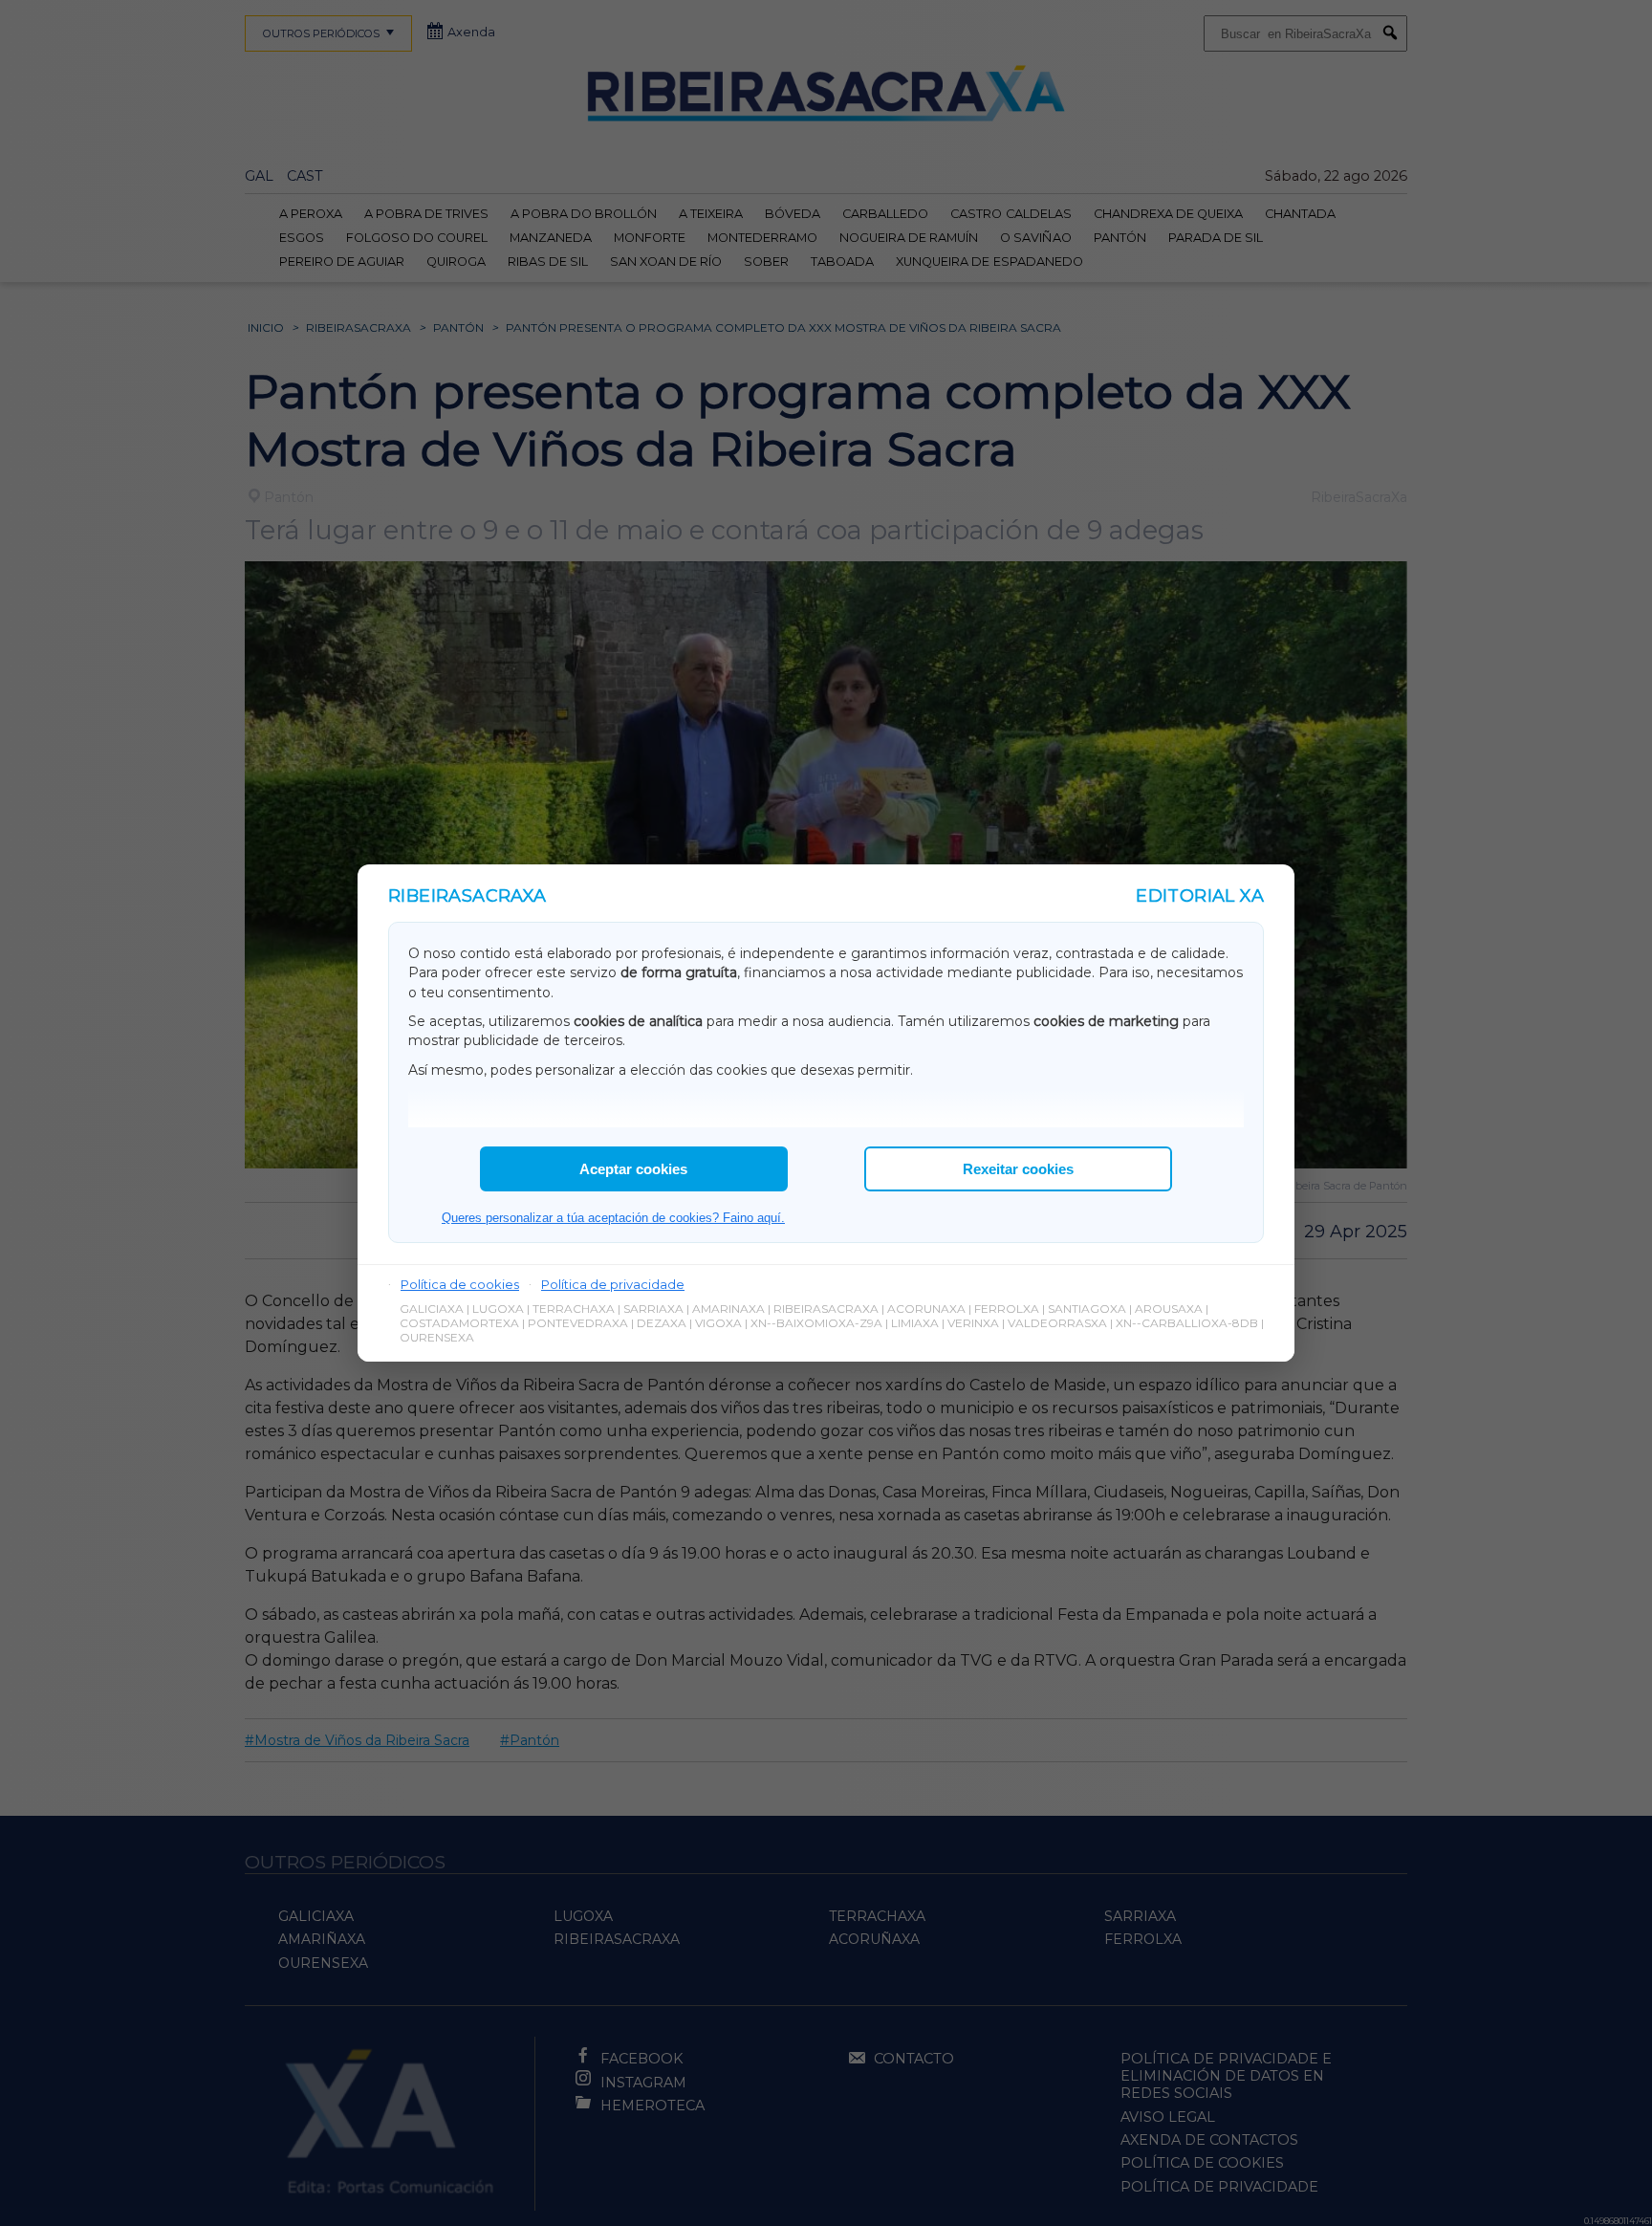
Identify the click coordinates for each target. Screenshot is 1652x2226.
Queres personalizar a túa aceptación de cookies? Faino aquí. (613, 1218)
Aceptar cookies (633, 1169)
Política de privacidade (613, 1284)
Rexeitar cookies (1018, 1169)
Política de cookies (460, 1284)
